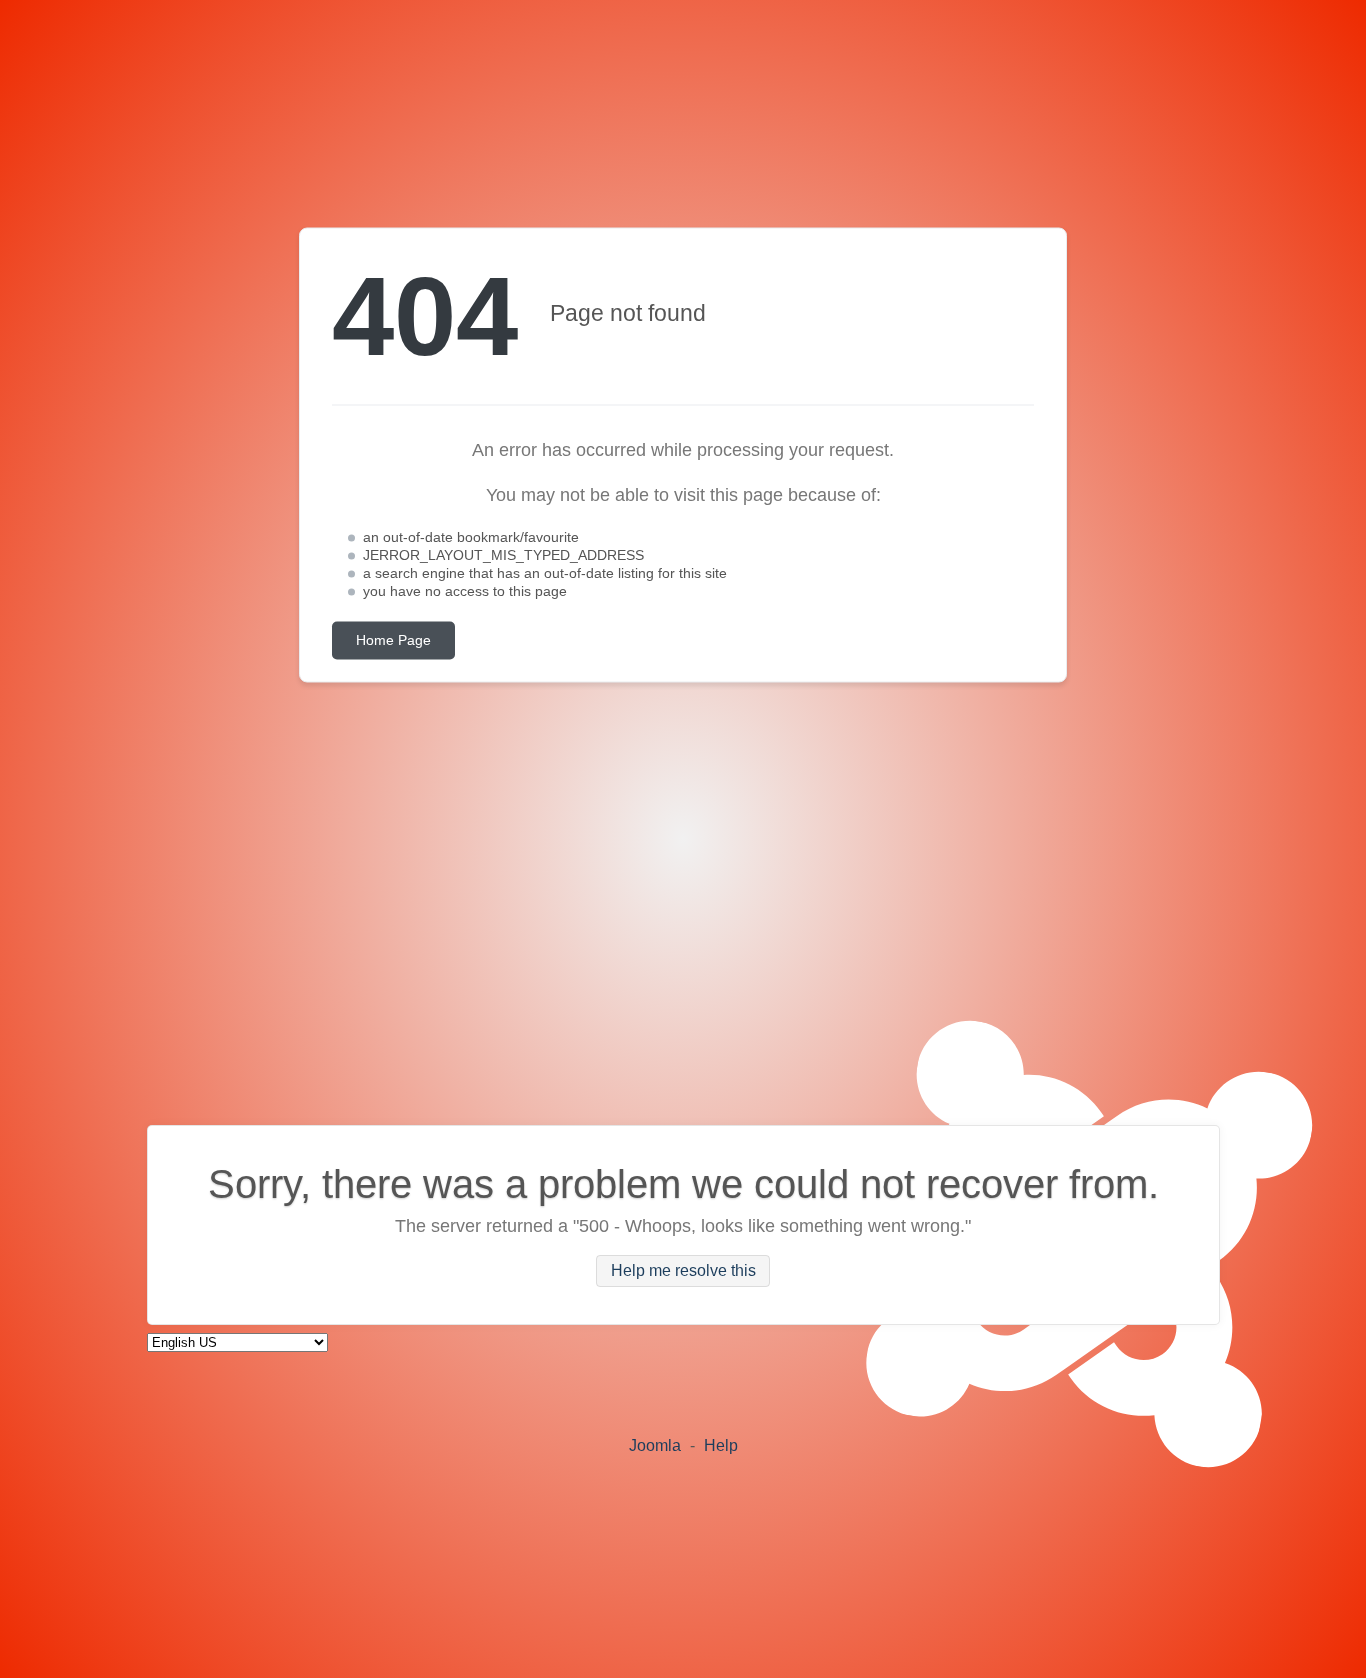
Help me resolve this (683, 1271)
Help (721, 1445)
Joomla (655, 1445)
